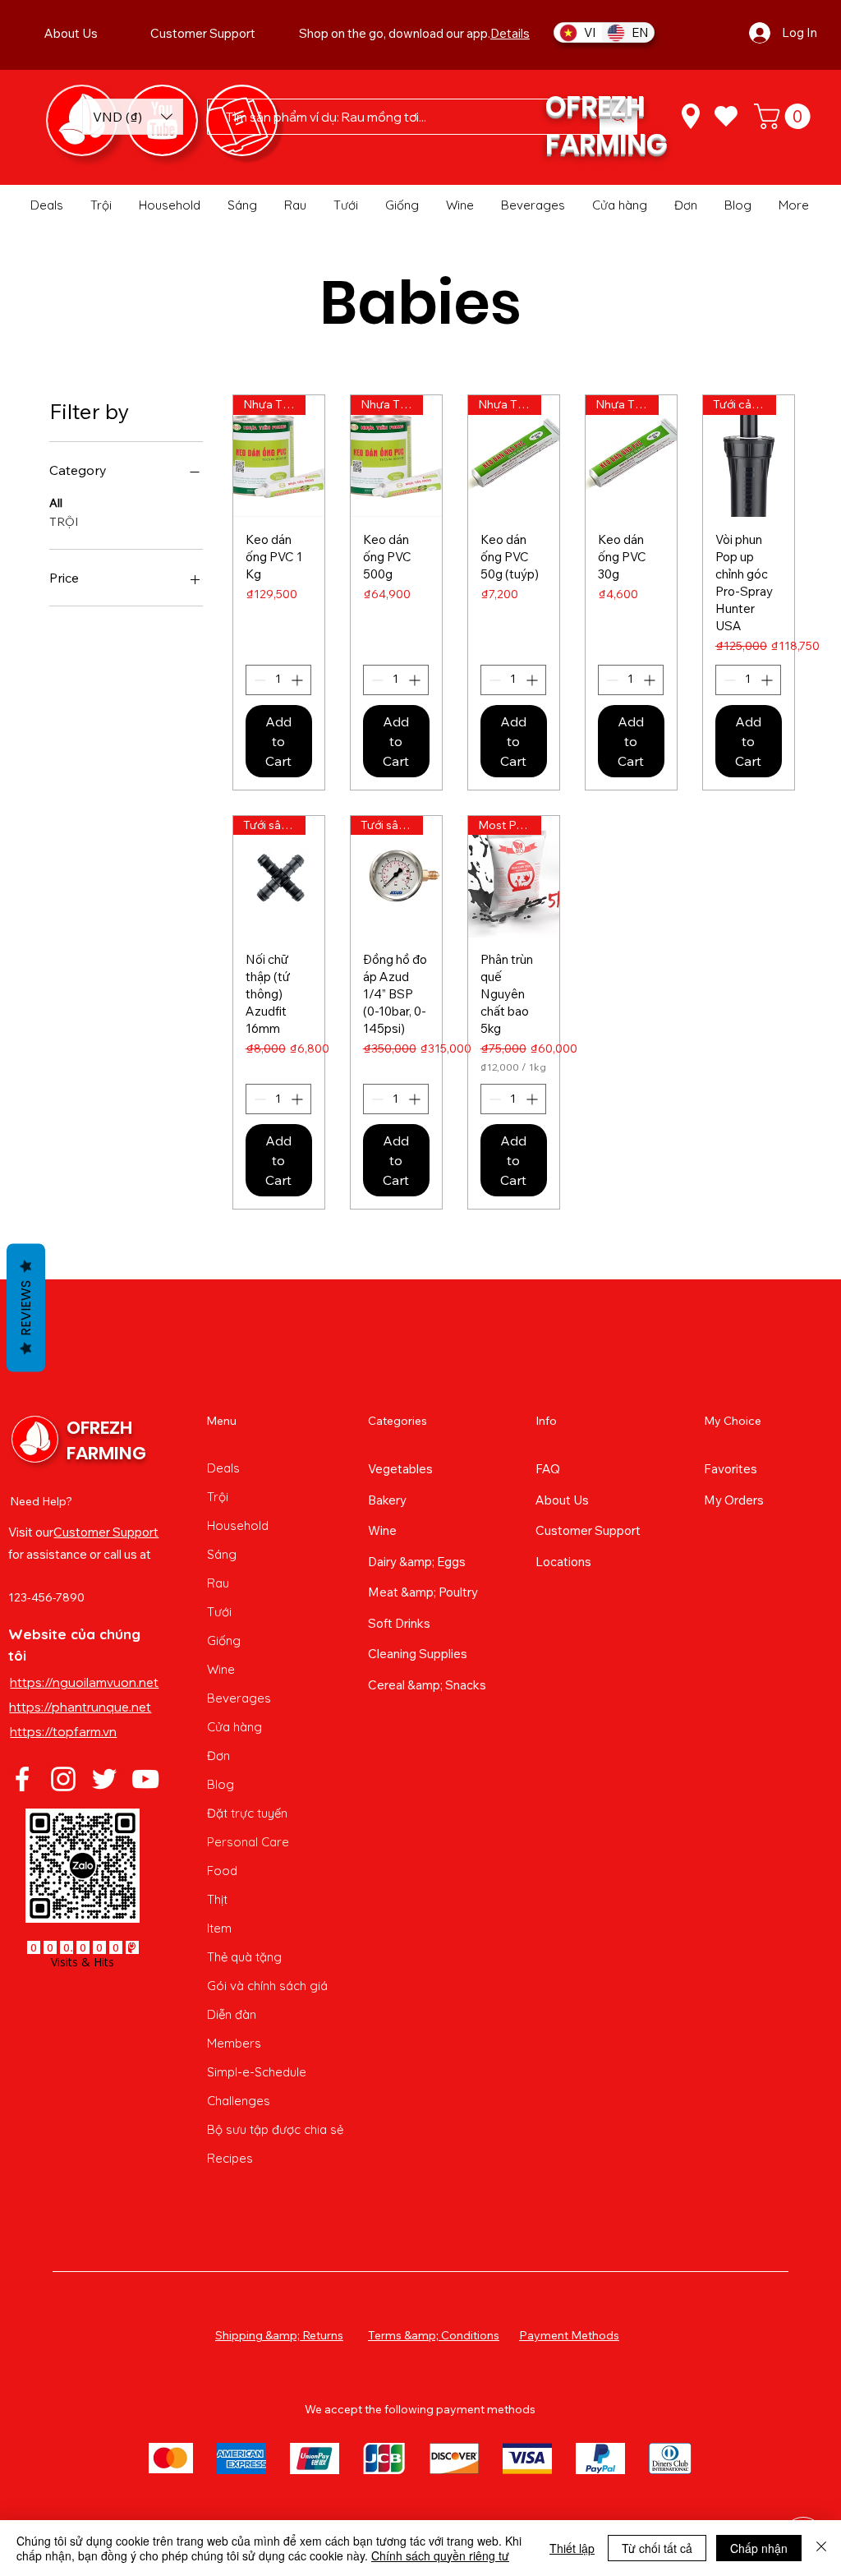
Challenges (239, 2101)
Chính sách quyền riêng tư (440, 2555)
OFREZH (595, 106)
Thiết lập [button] (572, 2548)
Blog (221, 1784)
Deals (223, 1468)
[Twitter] (104, 1779)
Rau (218, 1583)
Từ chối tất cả (657, 2548)
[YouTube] (145, 1779)
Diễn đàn (232, 2014)
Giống (224, 1641)
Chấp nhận (759, 2548)
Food (222, 1871)
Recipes (230, 2158)
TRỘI (64, 522)
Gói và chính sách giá (267, 1986)
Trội (218, 1497)
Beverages (239, 1698)
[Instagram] (63, 1779)
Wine (221, 1669)
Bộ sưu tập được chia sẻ (269, 2129)
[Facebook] (22, 1779)
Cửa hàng (234, 1727)
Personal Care (248, 1842)
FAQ (548, 1469)
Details (510, 33)
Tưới (219, 1612)
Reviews (26, 1307)
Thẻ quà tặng (244, 1957)
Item (219, 1928)
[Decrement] (258, 680)
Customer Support (106, 1532)
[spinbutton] (278, 680)
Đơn (218, 1756)
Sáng (222, 1554)
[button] (133, 117)
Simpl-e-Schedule (257, 2072)
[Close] (821, 2548)
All (56, 503)
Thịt (217, 1899)
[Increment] (299, 680)
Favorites (731, 1469)
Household (238, 1525)
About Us (562, 1500)
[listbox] (133, 117)
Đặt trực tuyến (247, 1813)
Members (234, 2043)
